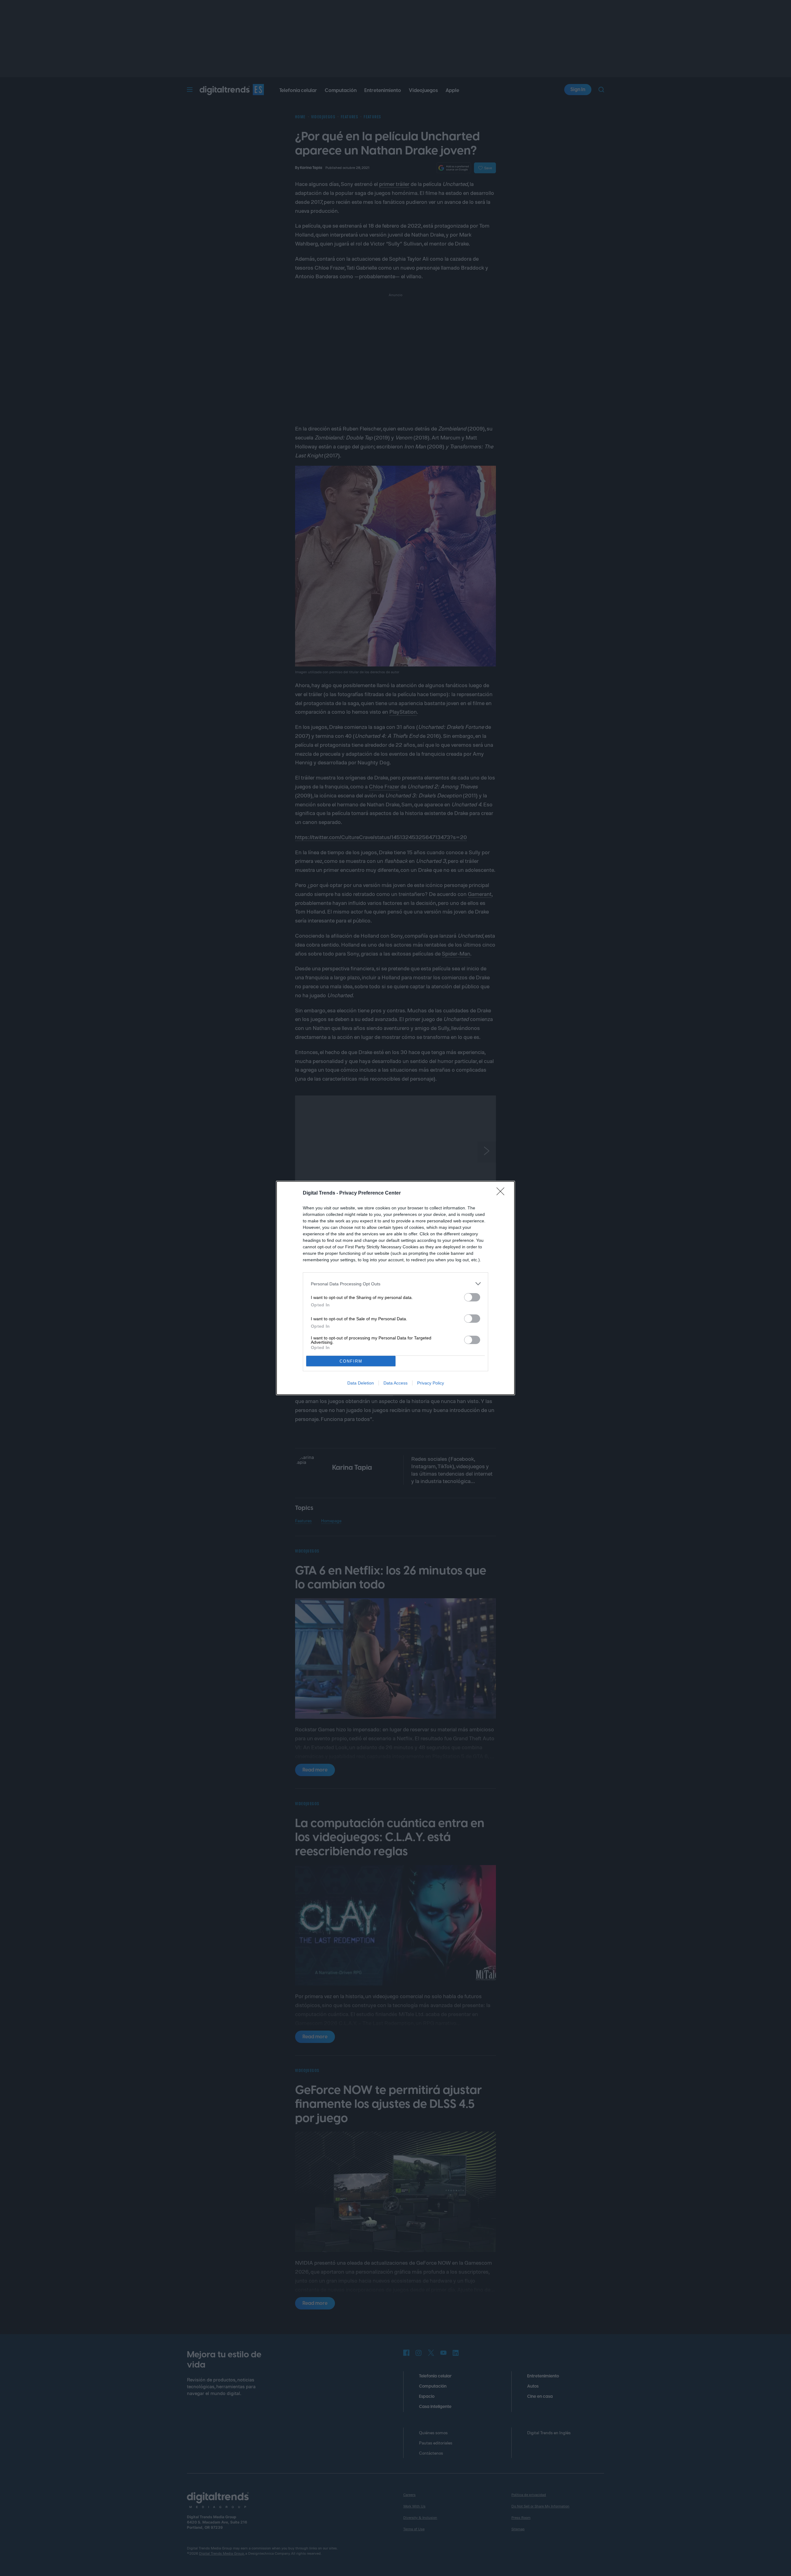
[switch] (472, 1297)
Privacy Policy (431, 1383)
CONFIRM (351, 1361)
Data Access (395, 1383)
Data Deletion (361, 1383)
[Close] (502, 1193)
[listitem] (395, 1284)
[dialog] (395, 1288)
